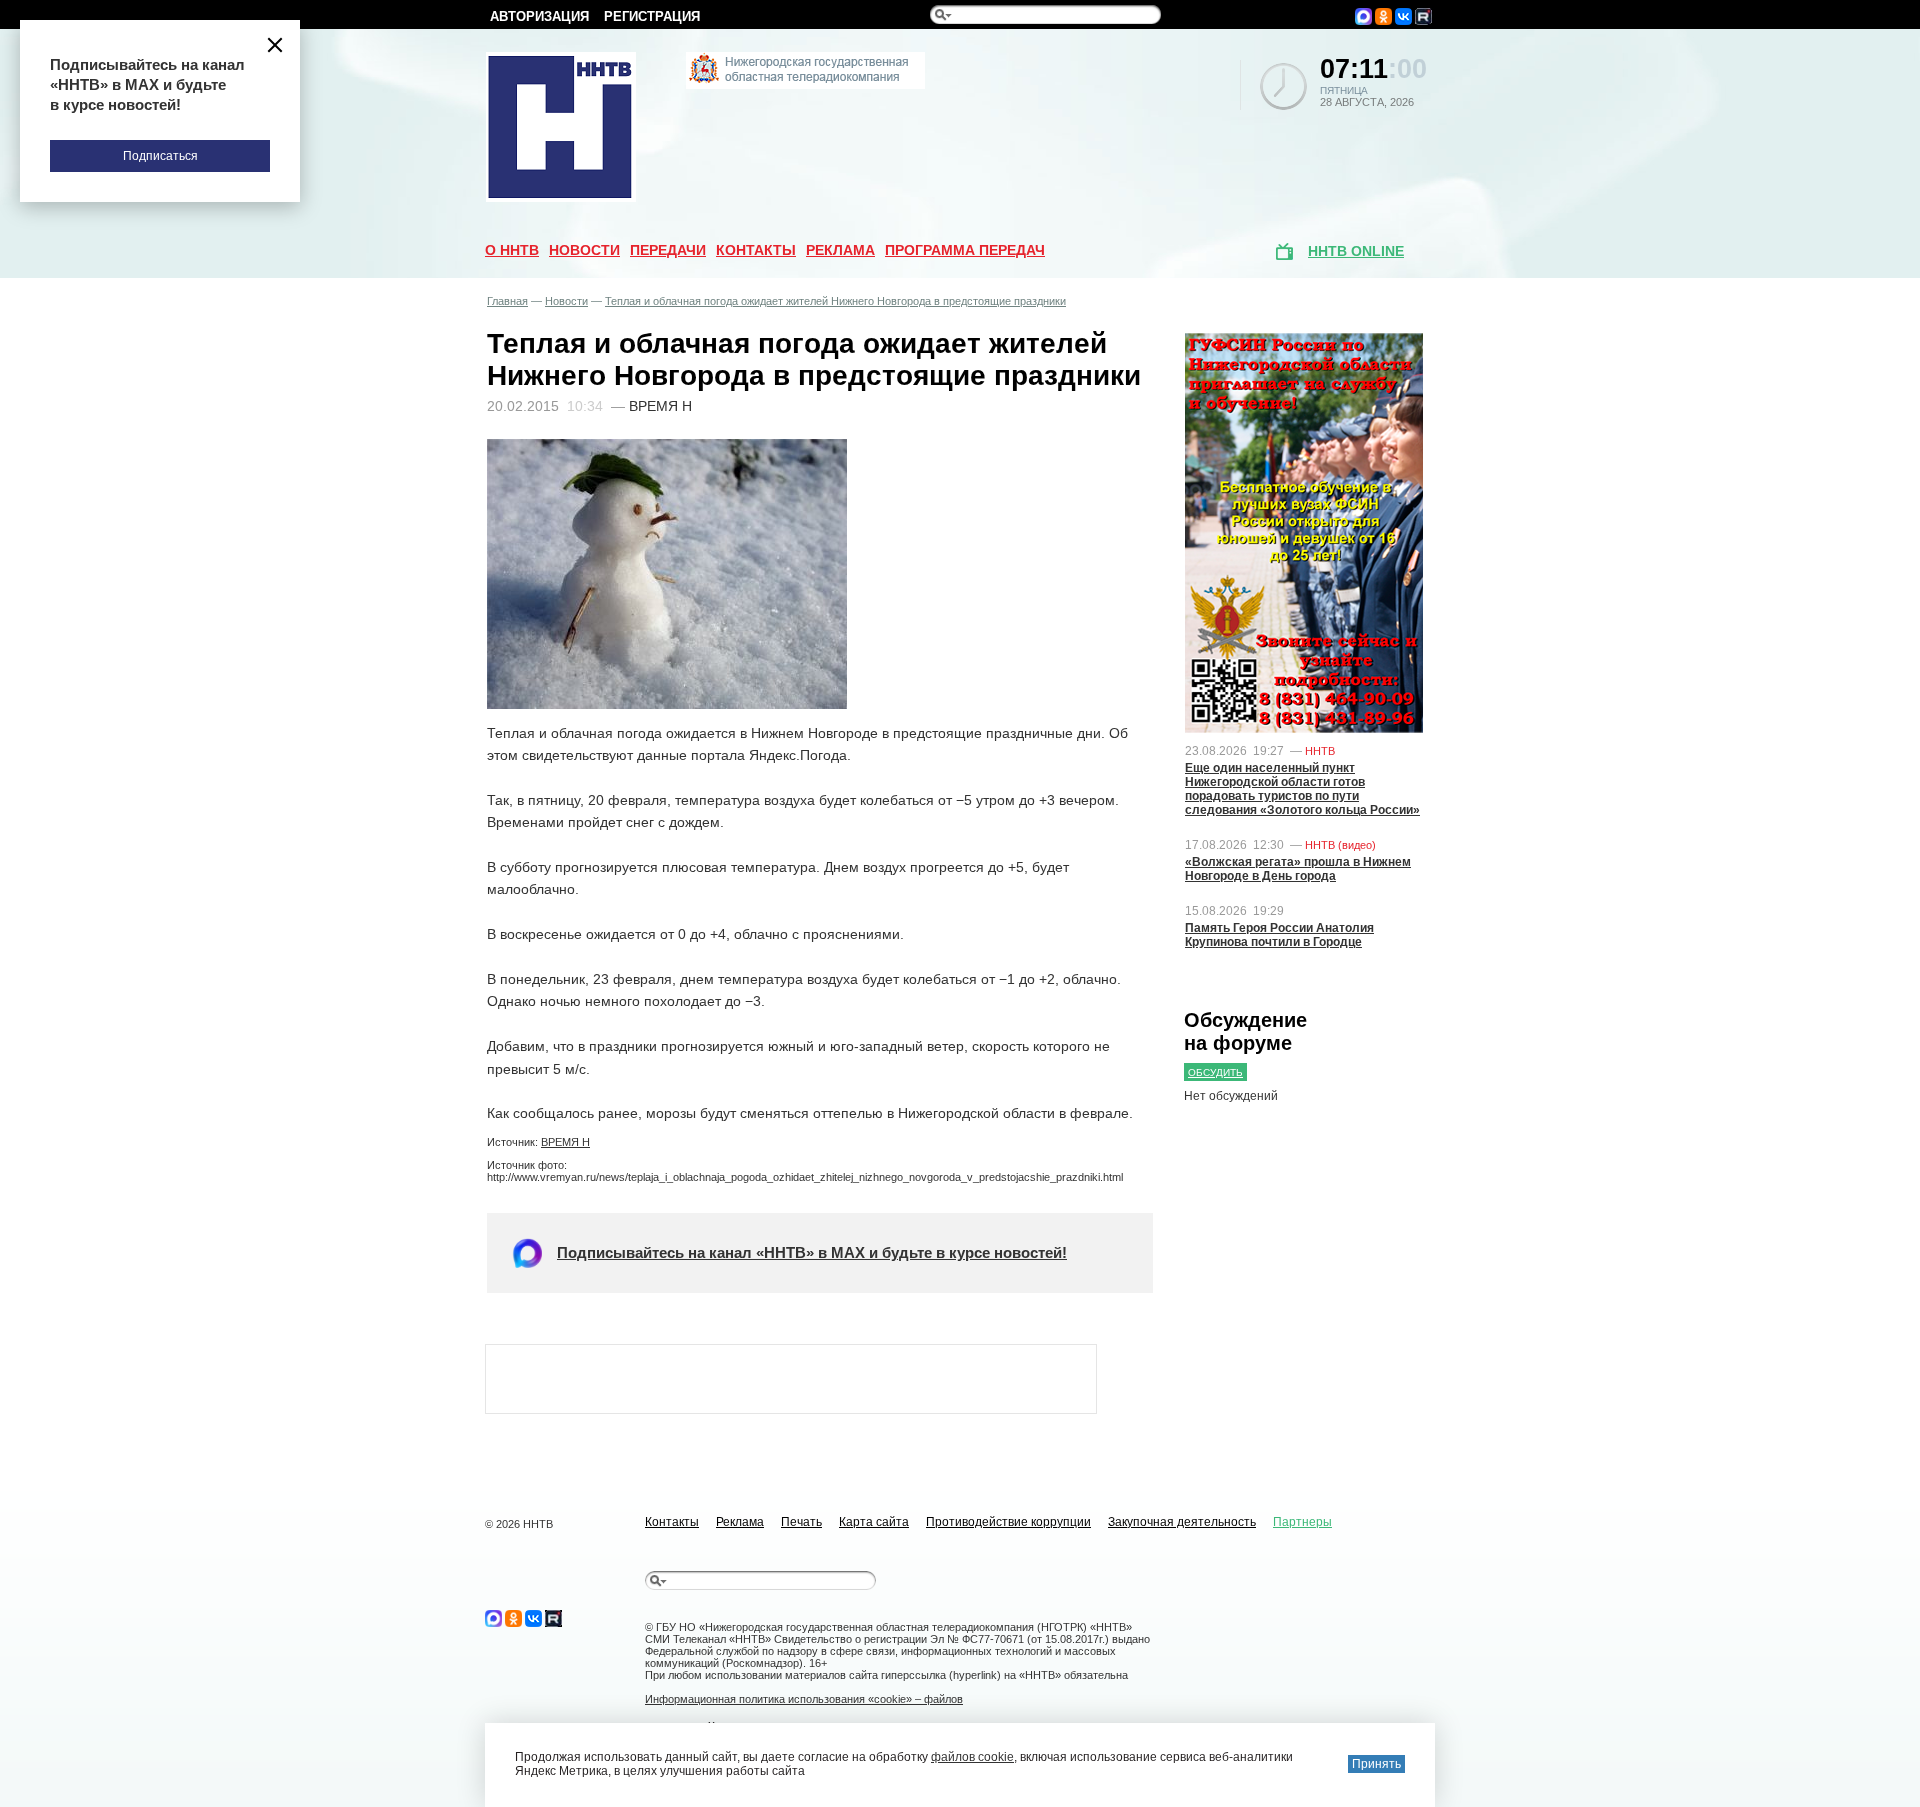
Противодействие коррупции (1008, 1522)
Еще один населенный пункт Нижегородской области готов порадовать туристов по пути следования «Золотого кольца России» (1302, 789)
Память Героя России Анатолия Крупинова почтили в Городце (1279, 935)
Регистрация (652, 16)
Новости (584, 250)
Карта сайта (874, 1522)
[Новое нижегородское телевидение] (805, 85)
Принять (1376, 1764)
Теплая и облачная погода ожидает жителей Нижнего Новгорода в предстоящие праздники (835, 301)
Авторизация (539, 16)
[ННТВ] (561, 198)
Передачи (668, 250)
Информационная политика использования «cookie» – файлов (804, 1699)
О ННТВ (512, 250)
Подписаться (160, 156)
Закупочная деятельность (1182, 1522)
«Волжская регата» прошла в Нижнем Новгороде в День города (1298, 869)
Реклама (840, 250)
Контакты (756, 250)
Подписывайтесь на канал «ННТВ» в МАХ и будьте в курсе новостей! (812, 1252)
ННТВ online (1356, 251)
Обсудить (1215, 1072)
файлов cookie (972, 1757)
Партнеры (1302, 1522)
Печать (801, 1522)
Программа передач (965, 250)
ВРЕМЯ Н (565, 1142)
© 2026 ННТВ (519, 1524)
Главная (507, 301)
